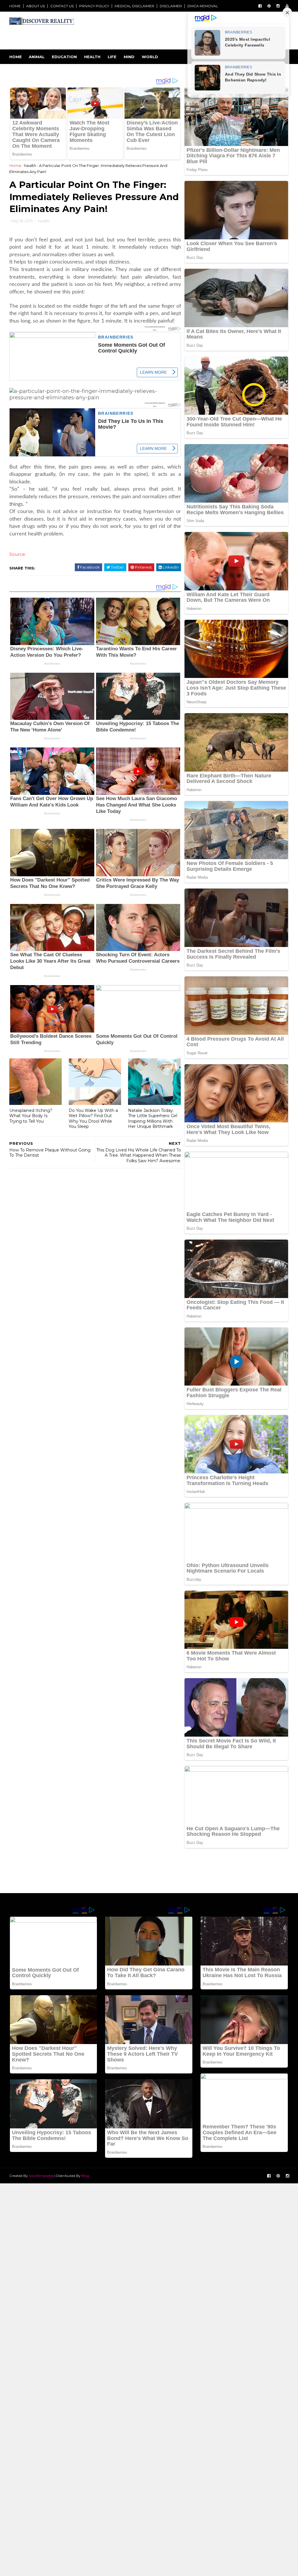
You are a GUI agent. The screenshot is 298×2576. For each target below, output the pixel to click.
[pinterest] (269, 6)
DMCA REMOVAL (203, 6)
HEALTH (92, 57)
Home (16, 57)
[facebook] (260, 6)
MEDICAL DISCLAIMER (134, 6)
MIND (129, 57)
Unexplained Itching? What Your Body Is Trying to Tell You (31, 1116)
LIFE (112, 57)
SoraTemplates (41, 2176)
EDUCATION (64, 57)
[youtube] (287, 6)
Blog (85, 2176)
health (30, 165)
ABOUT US (36, 6)
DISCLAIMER (171, 6)
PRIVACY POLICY (94, 6)
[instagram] (278, 6)
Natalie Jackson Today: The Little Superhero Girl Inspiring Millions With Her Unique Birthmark (153, 1119)
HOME (15, 6)
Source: (18, 554)
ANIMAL (37, 57)
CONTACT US (62, 6)
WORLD (150, 57)
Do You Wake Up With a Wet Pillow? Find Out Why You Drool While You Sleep (93, 1119)
